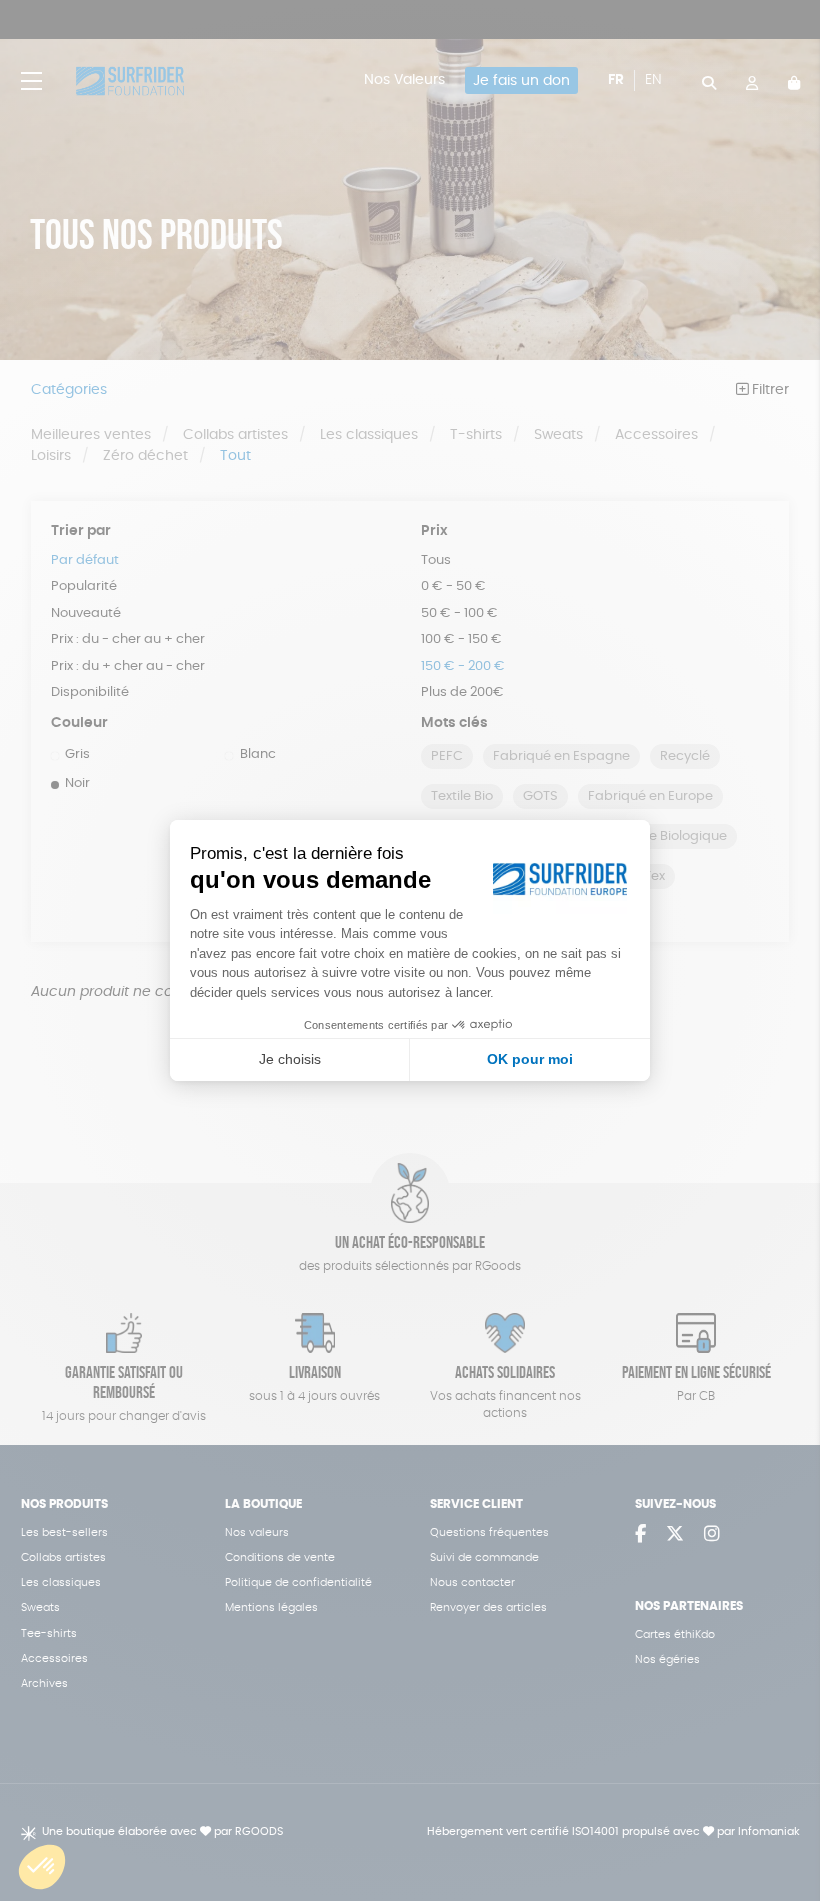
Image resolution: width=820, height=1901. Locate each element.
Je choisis (290, 1059)
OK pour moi (530, 1059)
